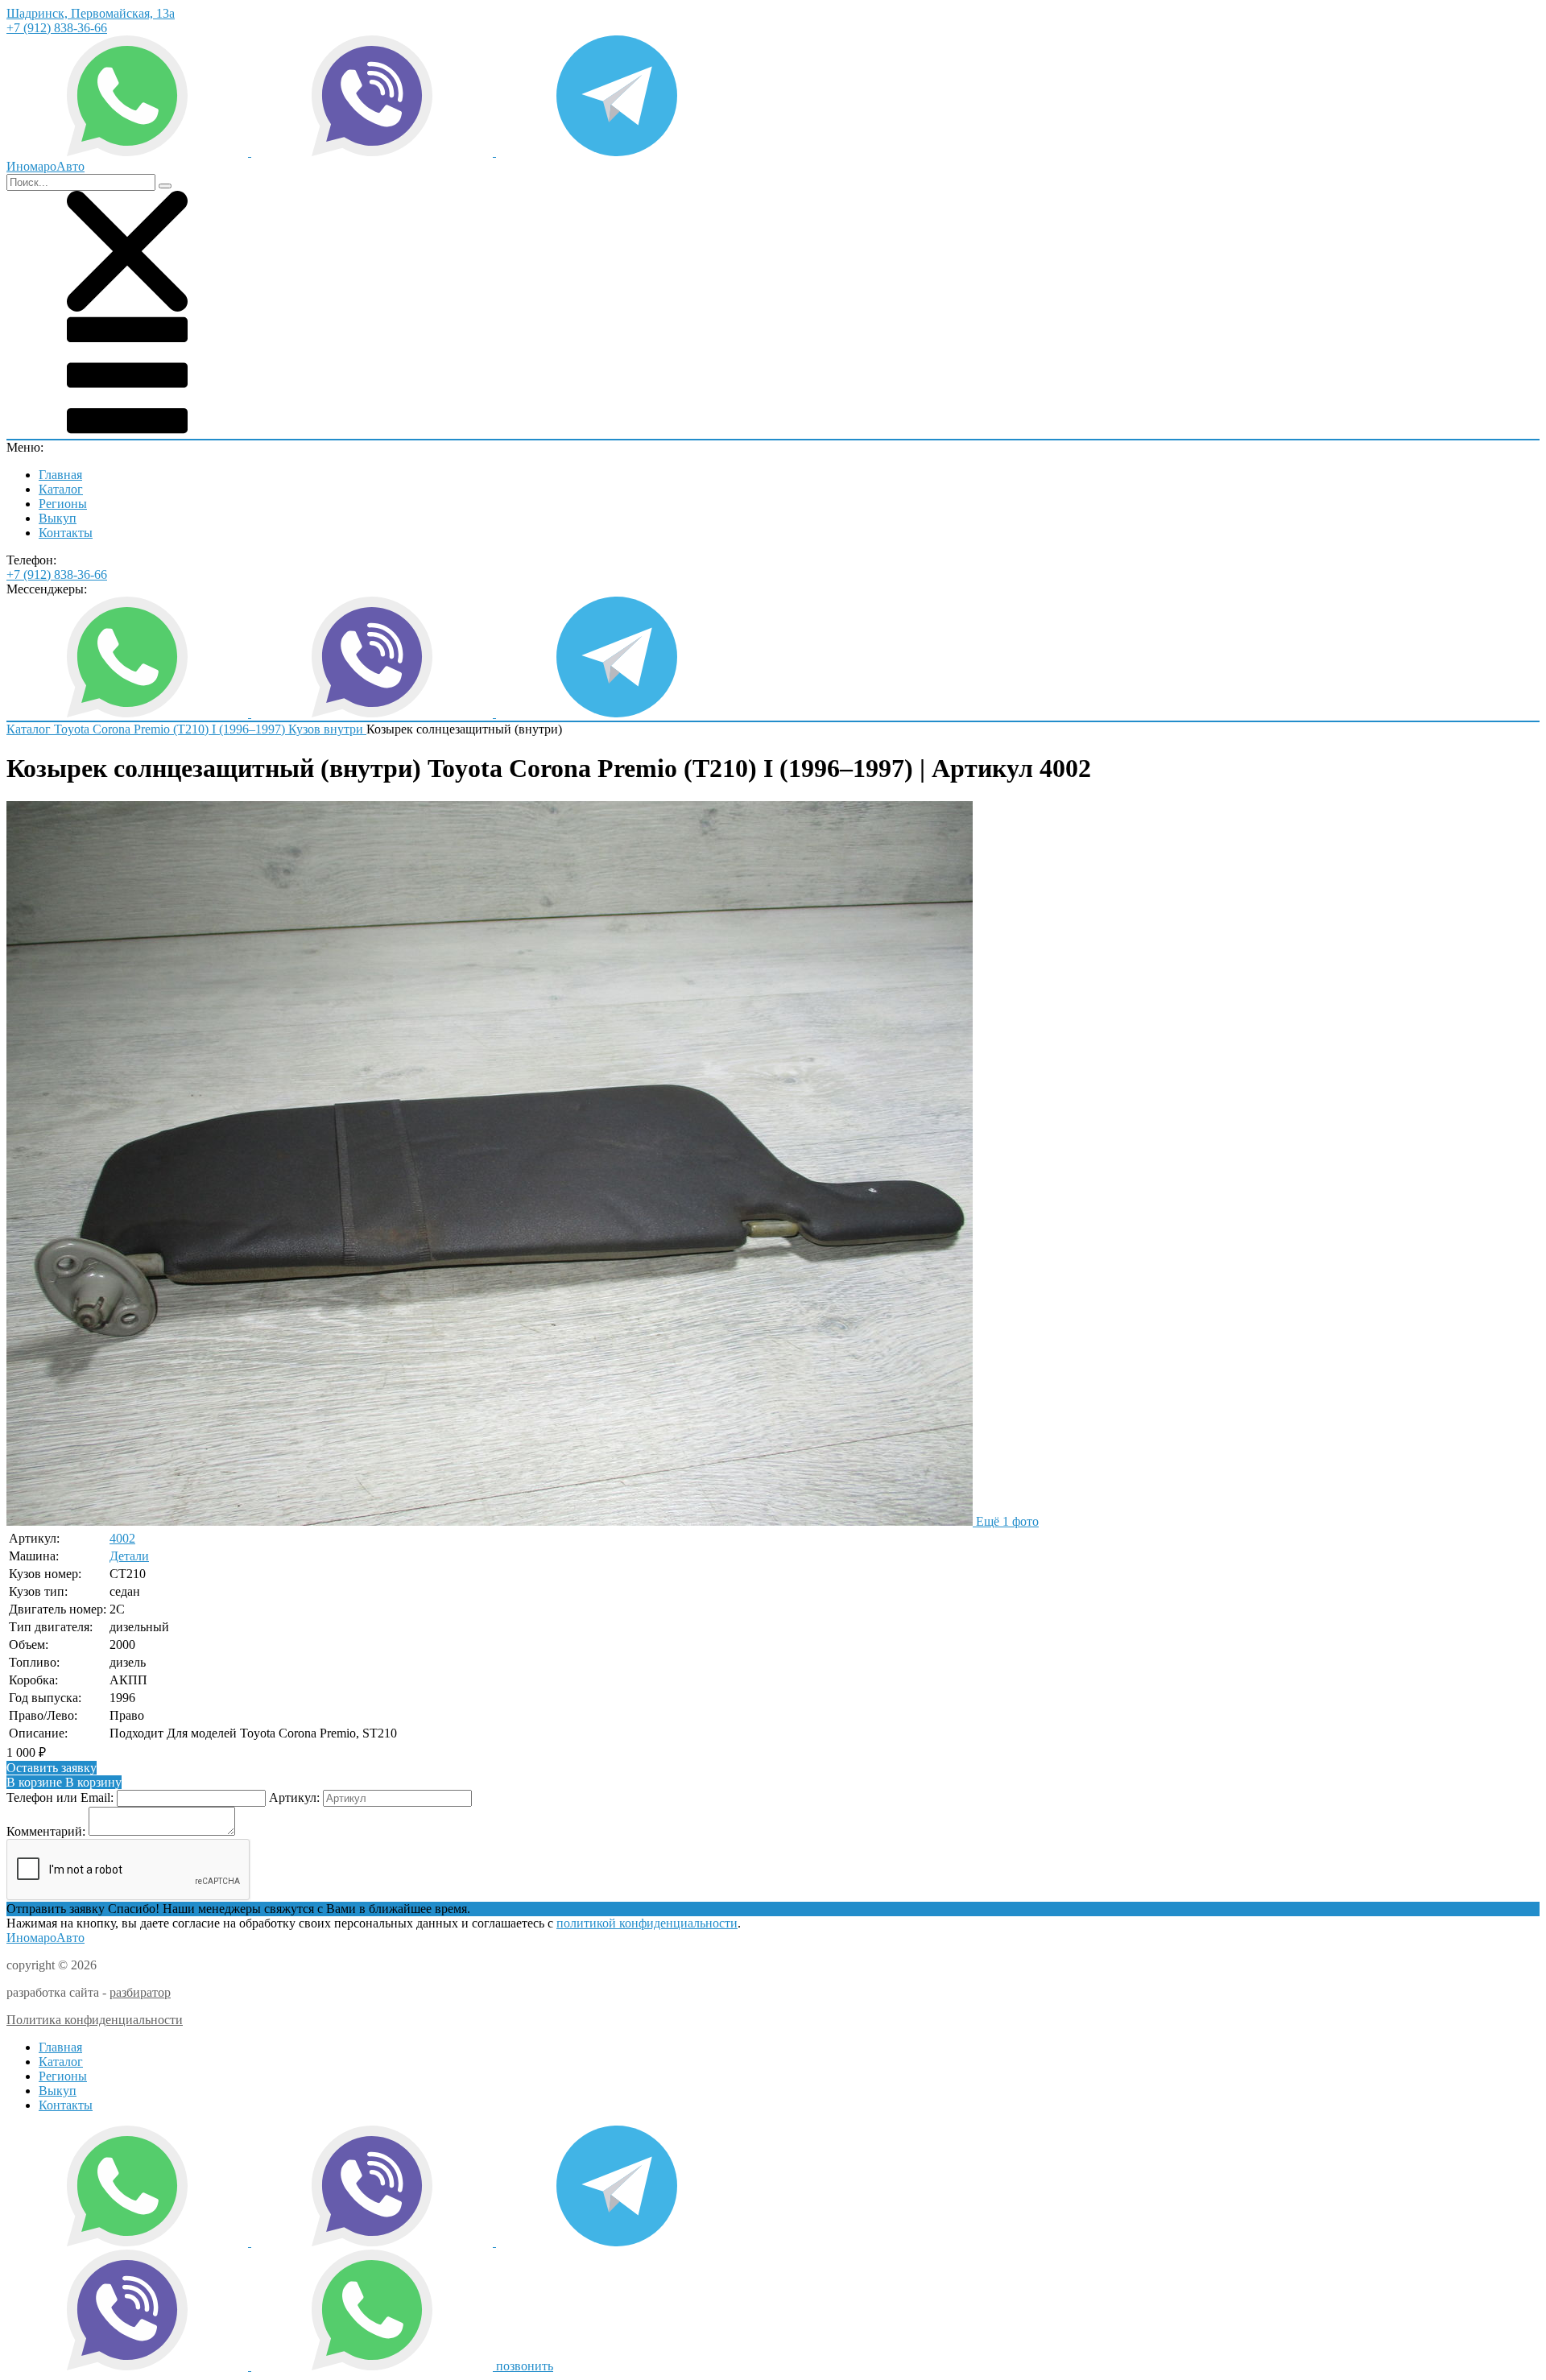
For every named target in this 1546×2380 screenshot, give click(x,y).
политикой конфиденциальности (647, 1923)
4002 (122, 1538)
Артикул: (294, 1797)
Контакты (66, 533)
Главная (60, 475)
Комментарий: (46, 1831)
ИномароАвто (45, 1938)
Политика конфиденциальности (95, 2020)
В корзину (64, 1782)
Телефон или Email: (60, 1797)
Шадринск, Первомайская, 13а (91, 13)
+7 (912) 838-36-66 (57, 28)
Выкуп (58, 518)
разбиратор (140, 1992)
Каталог (61, 489)
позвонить (525, 2366)
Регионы (63, 504)
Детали (129, 1556)
